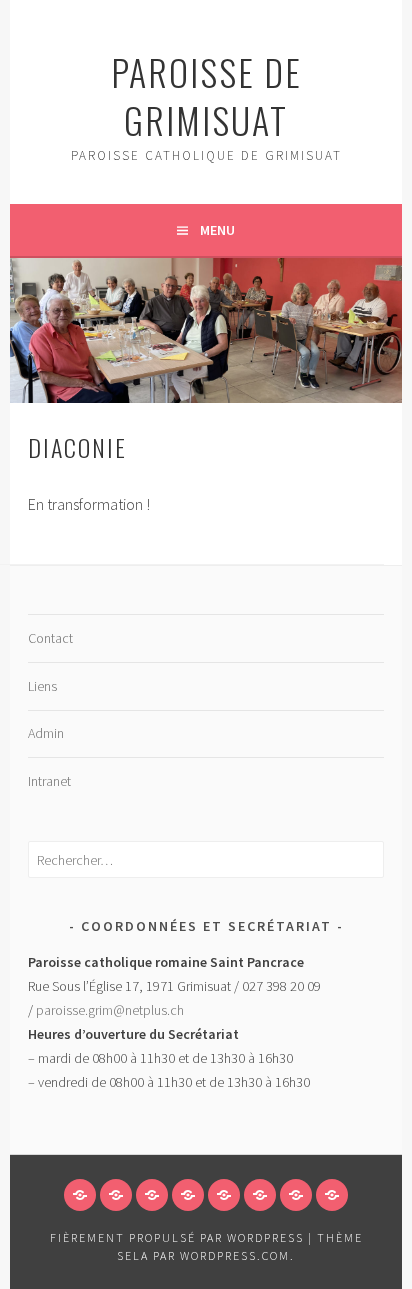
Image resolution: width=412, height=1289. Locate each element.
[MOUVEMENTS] (296, 1195)
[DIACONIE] (332, 1195)
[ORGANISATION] (224, 1195)
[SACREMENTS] (260, 1195)
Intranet (49, 781)
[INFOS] (152, 1195)
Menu (217, 230)
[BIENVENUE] (80, 1195)
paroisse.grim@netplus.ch (110, 1010)
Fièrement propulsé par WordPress (177, 1237)
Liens (42, 686)
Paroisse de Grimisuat (206, 95)
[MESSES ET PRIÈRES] (188, 1195)
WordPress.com (235, 1255)
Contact (50, 638)
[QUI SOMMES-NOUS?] (116, 1195)
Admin (46, 733)
